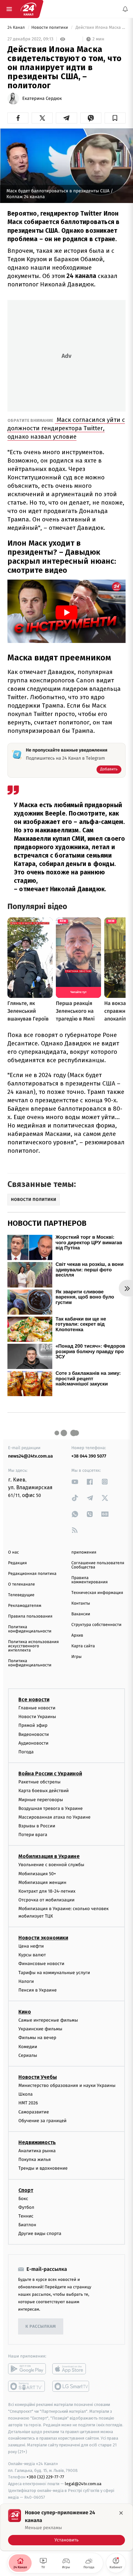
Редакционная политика (32, 1574)
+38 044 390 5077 (89, 1456)
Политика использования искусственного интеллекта (33, 1646)
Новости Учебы (38, 2077)
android (27, 2369)
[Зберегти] (115, 118)
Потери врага (33, 1835)
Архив (77, 1635)
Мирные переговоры (41, 1800)
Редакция (17, 1563)
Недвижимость (37, 2142)
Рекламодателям (25, 1606)
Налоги (26, 1981)
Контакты (81, 1603)
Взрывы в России (37, 1826)
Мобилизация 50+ (37, 1874)
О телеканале (21, 1584)
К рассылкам (41, 2327)
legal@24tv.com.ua (83, 2484)
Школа (26, 2094)
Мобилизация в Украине (49, 1857)
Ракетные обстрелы (39, 1782)
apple (71, 2369)
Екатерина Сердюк (42, 99)
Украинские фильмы (40, 2029)
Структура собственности (96, 1625)
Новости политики (50, 28)
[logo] (28, 9)
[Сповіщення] (125, 9)
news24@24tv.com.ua (31, 1456)
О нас (13, 1552)
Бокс (23, 2199)
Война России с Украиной (50, 1774)
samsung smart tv (71, 2387)
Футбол (26, 2207)
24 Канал (17, 28)
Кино (25, 2012)
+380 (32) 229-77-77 (45, 2477)
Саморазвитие (34, 2112)
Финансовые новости (41, 1964)
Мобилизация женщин (42, 1882)
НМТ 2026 (28, 2103)
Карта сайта (83, 1646)
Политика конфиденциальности (30, 1629)
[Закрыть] (121, 2513)
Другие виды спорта (40, 2234)
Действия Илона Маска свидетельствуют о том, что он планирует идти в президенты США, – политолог (100, 28)
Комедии (28, 2047)
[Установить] (66, 2527)
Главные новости (37, 1708)
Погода (26, 1752)
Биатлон (27, 2225)
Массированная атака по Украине (54, 1817)
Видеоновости (34, 1734)
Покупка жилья (35, 2159)
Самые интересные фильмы (48, 2020)
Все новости (34, 1700)
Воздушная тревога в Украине (51, 1808)
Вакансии (81, 1614)
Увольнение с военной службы (51, 1865)
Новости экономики (43, 1938)
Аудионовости (33, 1743)
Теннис (26, 2216)
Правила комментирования (90, 1580)
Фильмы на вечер (37, 2038)
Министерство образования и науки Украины (67, 2085)
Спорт (26, 2190)
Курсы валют (32, 1955)
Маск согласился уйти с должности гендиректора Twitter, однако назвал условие (66, 428)
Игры (77, 1657)
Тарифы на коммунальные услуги (54, 1973)
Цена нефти (31, 1946)
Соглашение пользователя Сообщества (98, 1565)
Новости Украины (37, 1717)
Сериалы (28, 2055)
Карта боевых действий (44, 1791)
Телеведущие (21, 1595)
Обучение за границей (42, 2121)
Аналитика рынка (37, 2151)
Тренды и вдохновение (43, 2168)
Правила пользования (30, 1616)
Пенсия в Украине (38, 1990)
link (75, 1482)
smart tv (27, 2387)
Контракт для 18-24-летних (47, 1891)
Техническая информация (97, 1593)
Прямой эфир (33, 1726)
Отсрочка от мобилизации (46, 1900)
